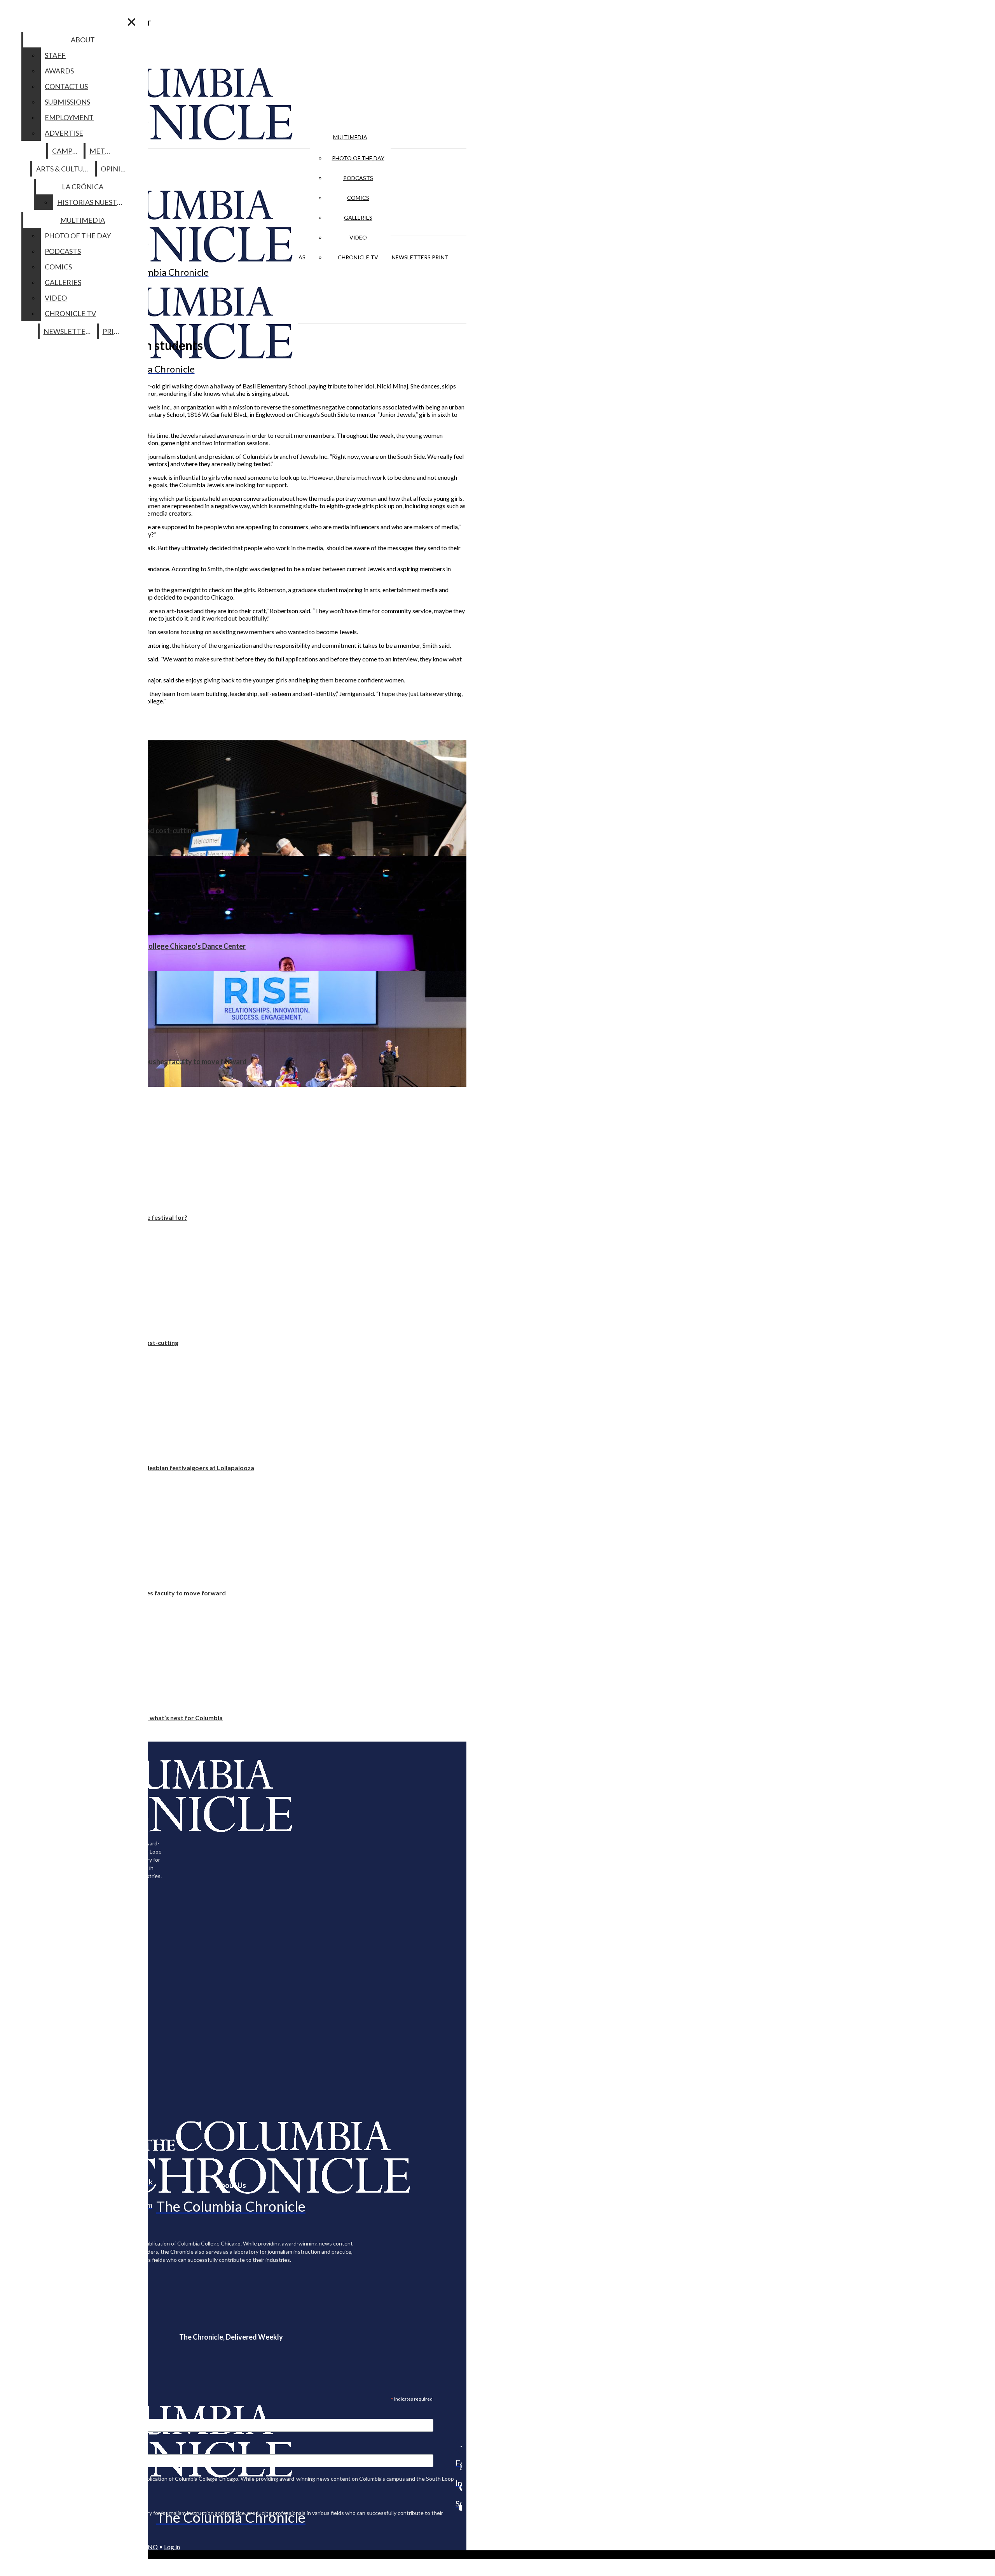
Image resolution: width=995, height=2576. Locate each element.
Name (21, 2449)
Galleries (358, 218)
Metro (102, 151)
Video (358, 237)
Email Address (31, 2414)
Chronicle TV (358, 257)
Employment (69, 117)
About (83, 40)
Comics (358, 198)
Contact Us (66, 86)
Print (440, 257)
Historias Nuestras (93, 202)
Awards (59, 71)
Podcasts (358, 178)
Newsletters (411, 257)
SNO (151, 2547)
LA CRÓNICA (83, 187)
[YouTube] (459, 2508)
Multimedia (350, 137)
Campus (66, 151)
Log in (172, 2547)
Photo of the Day (358, 158)
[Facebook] (459, 2447)
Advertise (64, 133)
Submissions (67, 102)
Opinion (116, 169)
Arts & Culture (64, 169)
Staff (55, 55)
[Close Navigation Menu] (132, 22)
